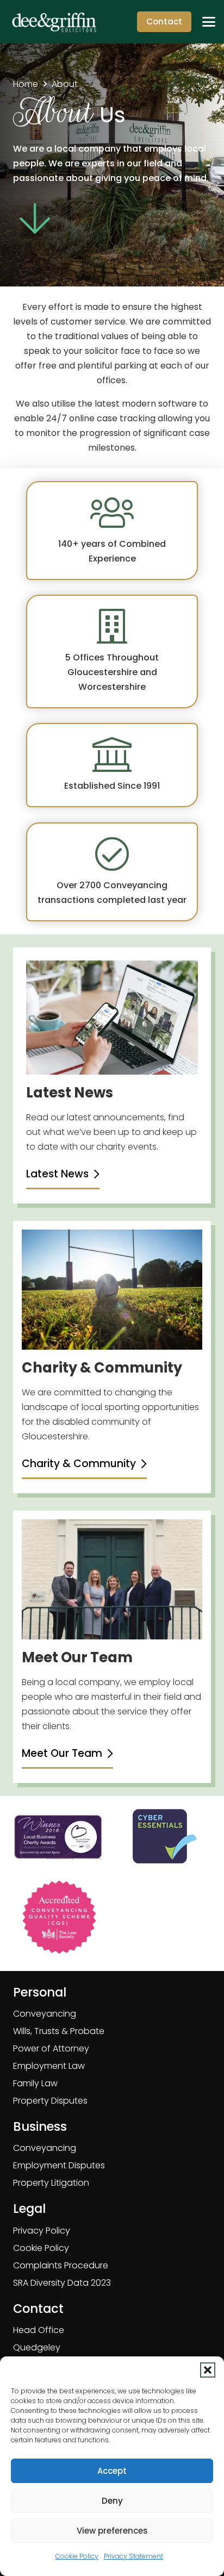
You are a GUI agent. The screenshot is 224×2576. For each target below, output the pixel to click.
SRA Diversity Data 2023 (62, 2283)
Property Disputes (50, 2101)
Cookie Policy (77, 2556)
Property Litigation (51, 2183)
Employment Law (49, 2066)
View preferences (112, 2531)
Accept (112, 2471)
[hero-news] (112, 1018)
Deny (112, 2501)
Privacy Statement (133, 2556)
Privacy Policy (42, 2231)
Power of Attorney (51, 2048)
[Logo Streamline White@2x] (54, 22)
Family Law (35, 2083)
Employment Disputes (59, 2165)
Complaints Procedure (61, 2265)
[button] (208, 2370)
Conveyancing (45, 2014)
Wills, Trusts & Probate (59, 2031)
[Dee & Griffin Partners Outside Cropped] (112, 1579)
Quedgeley (37, 2347)
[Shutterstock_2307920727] (112, 1290)
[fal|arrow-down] (35, 219)
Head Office (39, 2330)
